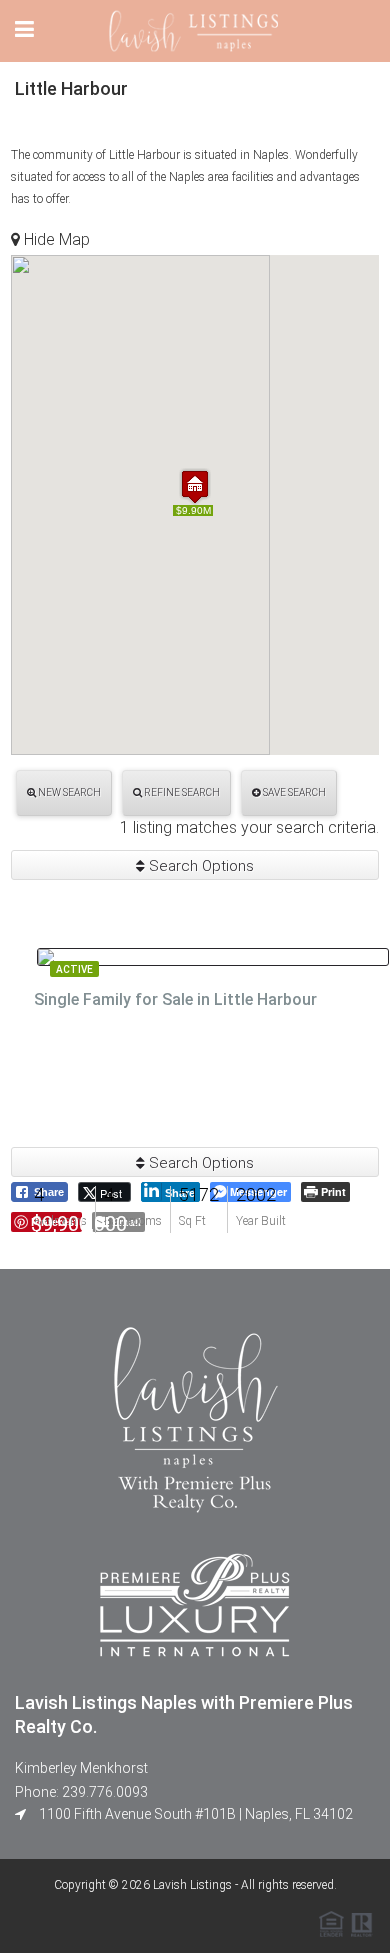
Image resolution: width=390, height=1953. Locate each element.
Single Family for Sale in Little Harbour (175, 1000)
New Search (68, 792)
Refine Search (181, 792)
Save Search (293, 792)
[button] (195, 486)
